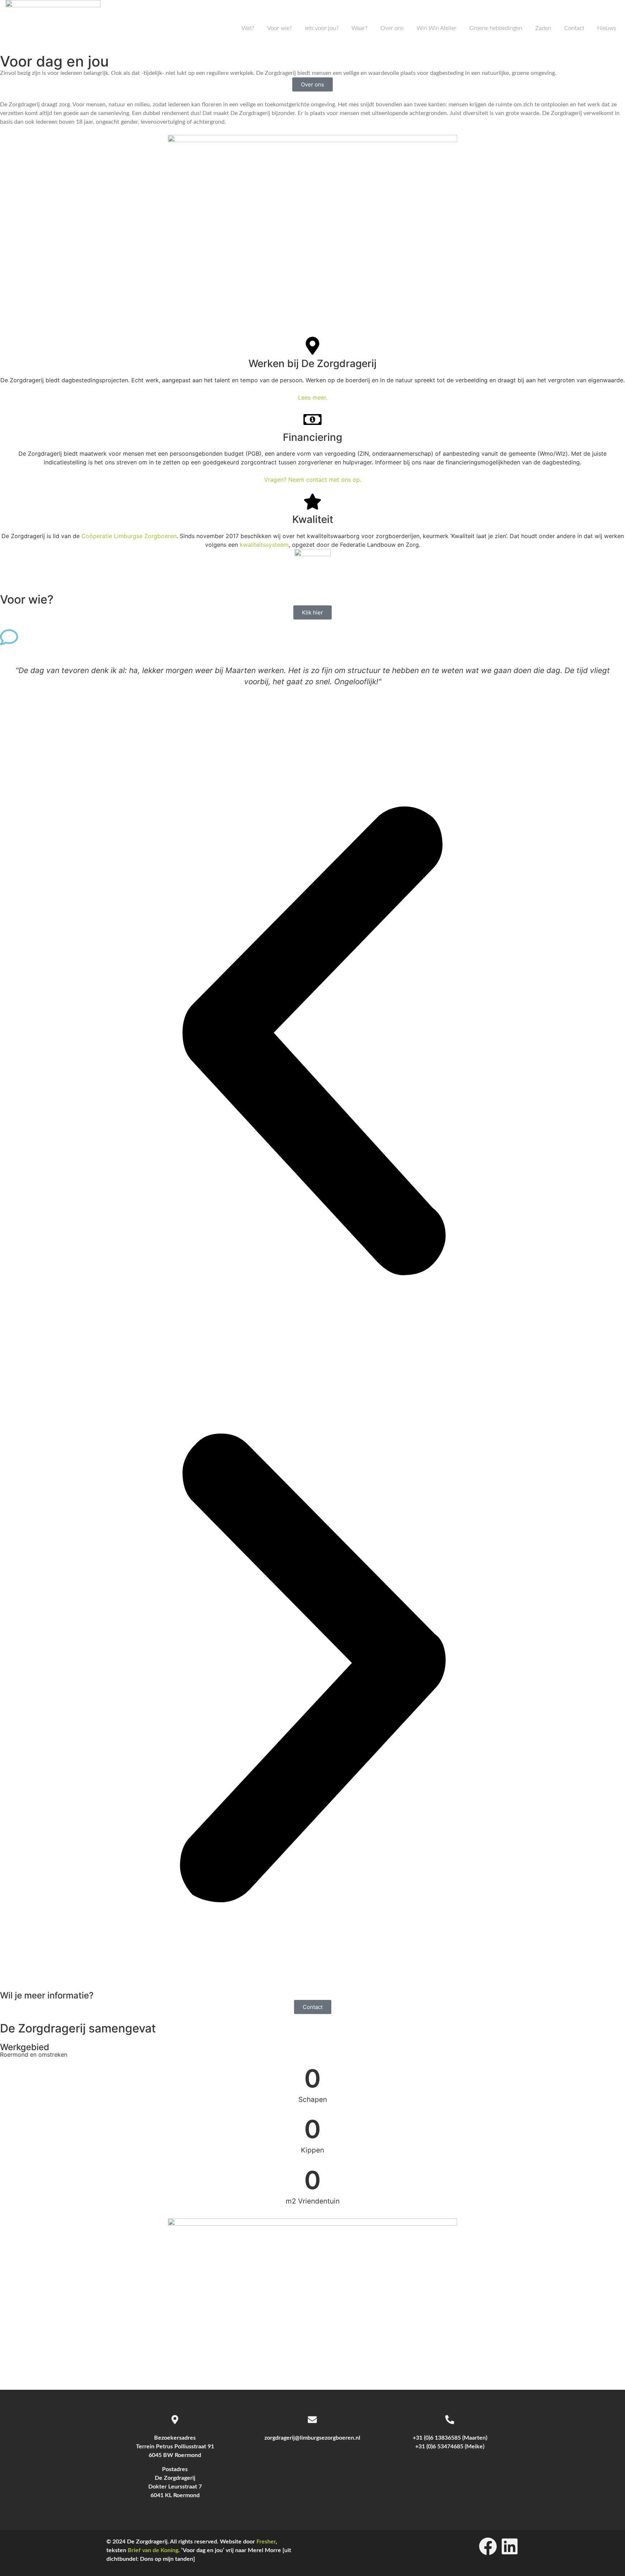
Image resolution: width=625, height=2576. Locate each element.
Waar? (360, 28)
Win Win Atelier (437, 28)
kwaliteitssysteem (264, 545)
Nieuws (607, 28)
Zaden (543, 28)
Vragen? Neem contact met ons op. (313, 480)
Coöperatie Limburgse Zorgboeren (129, 536)
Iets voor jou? (322, 28)
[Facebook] (488, 2546)
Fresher (266, 2542)
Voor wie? (280, 28)
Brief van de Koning (153, 2550)
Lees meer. (313, 397)
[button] (312, 1042)
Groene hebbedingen (496, 28)
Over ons (392, 28)
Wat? (248, 28)
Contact (574, 28)
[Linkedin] (510, 2546)
